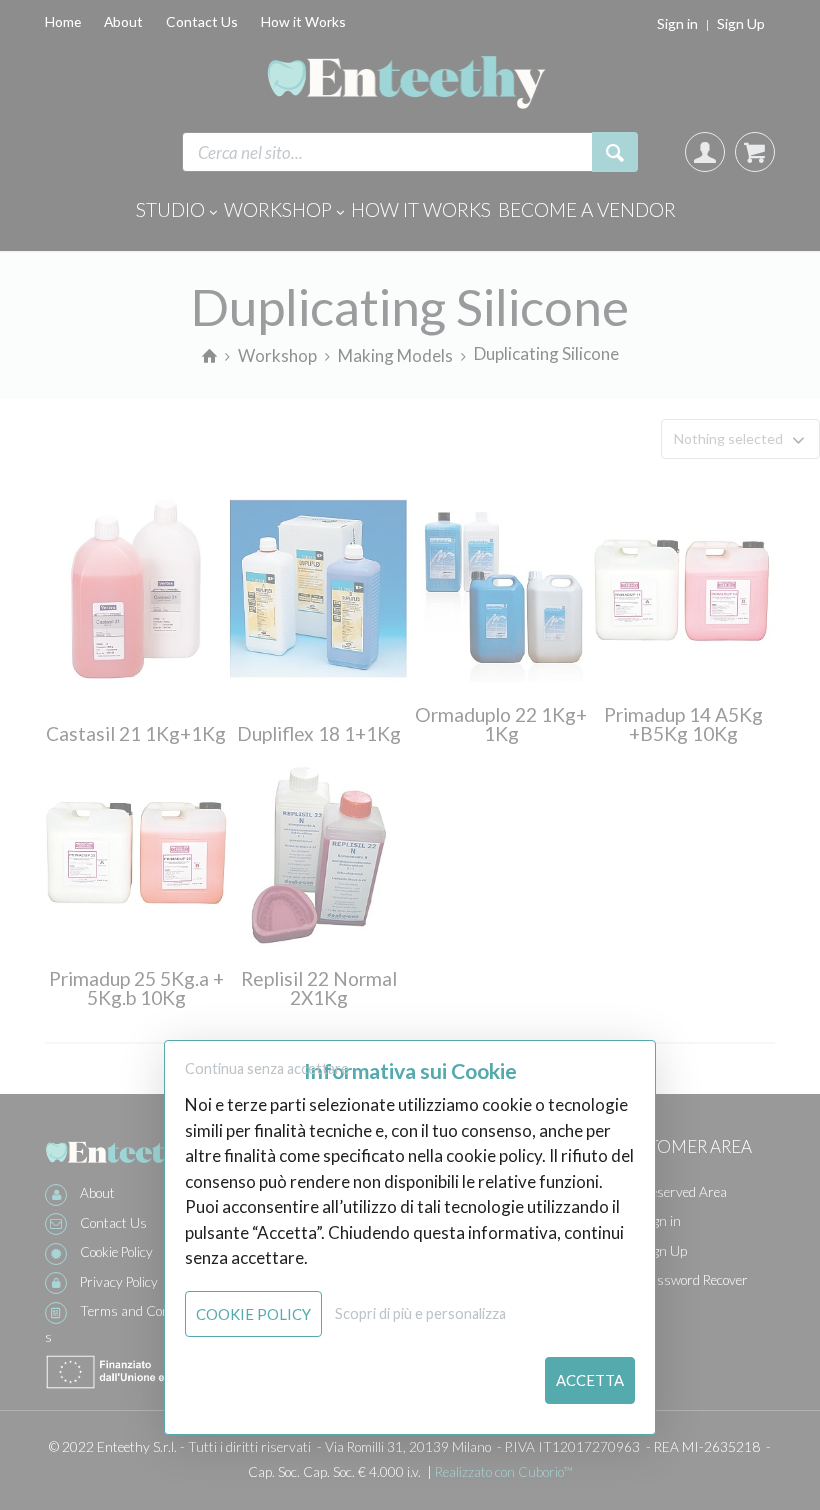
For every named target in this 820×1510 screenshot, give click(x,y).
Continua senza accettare (267, 1068)
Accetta (590, 1380)
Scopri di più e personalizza (420, 1313)
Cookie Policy (253, 1314)
